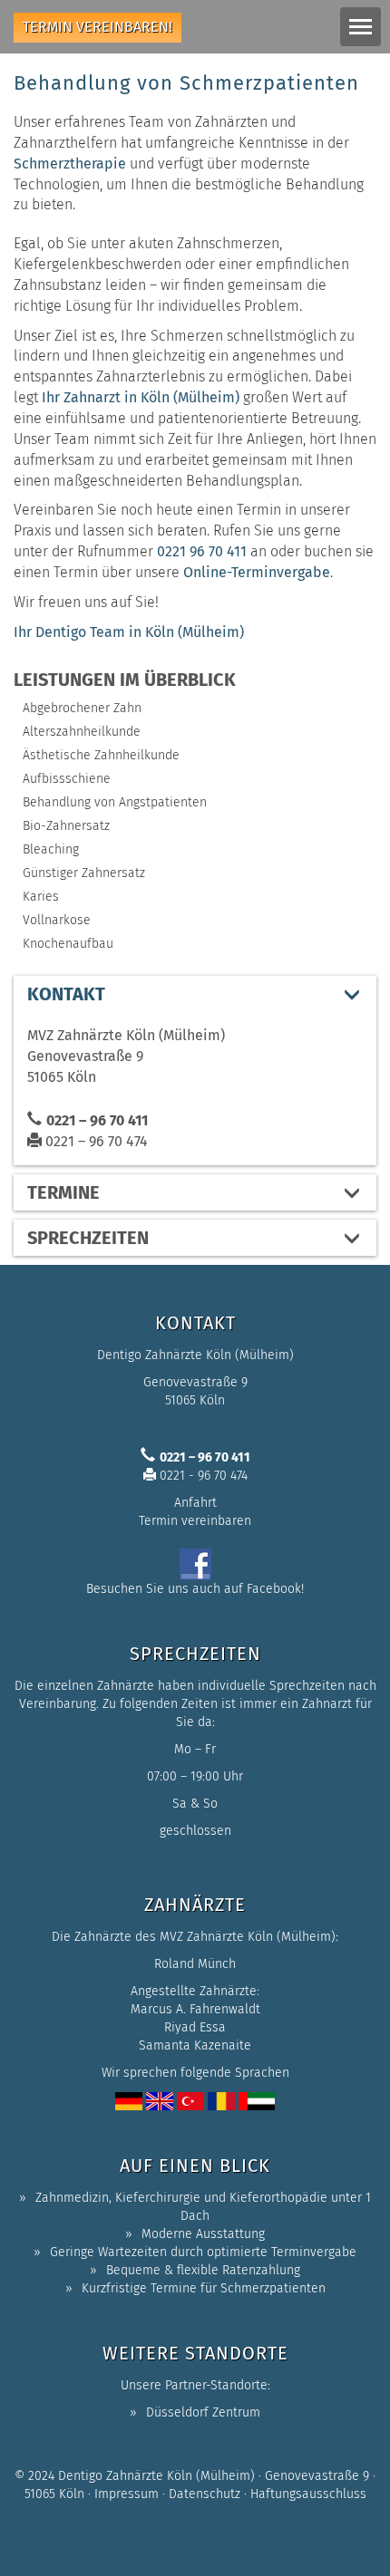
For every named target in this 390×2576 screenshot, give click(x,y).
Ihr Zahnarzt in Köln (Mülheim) (141, 397)
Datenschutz (205, 2494)
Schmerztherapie (70, 164)
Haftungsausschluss (308, 2494)
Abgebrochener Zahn (82, 708)
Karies (41, 897)
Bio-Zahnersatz (66, 826)
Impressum (127, 2494)
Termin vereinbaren (195, 1521)
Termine (63, 1192)
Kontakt (66, 994)
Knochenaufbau (68, 944)
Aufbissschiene (67, 779)
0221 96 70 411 (202, 551)
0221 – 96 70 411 (97, 1120)
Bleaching (51, 849)
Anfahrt (195, 1503)
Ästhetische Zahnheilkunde (101, 755)
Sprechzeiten (88, 1238)
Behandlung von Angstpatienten (115, 802)
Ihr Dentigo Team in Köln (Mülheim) (129, 632)
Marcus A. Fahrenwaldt (195, 2009)
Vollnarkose (57, 920)
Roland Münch (195, 1964)
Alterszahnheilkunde (82, 732)
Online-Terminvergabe (257, 572)
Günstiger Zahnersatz (84, 873)
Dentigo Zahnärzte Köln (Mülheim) (156, 2476)
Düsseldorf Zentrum (203, 2412)
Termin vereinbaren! (97, 27)
